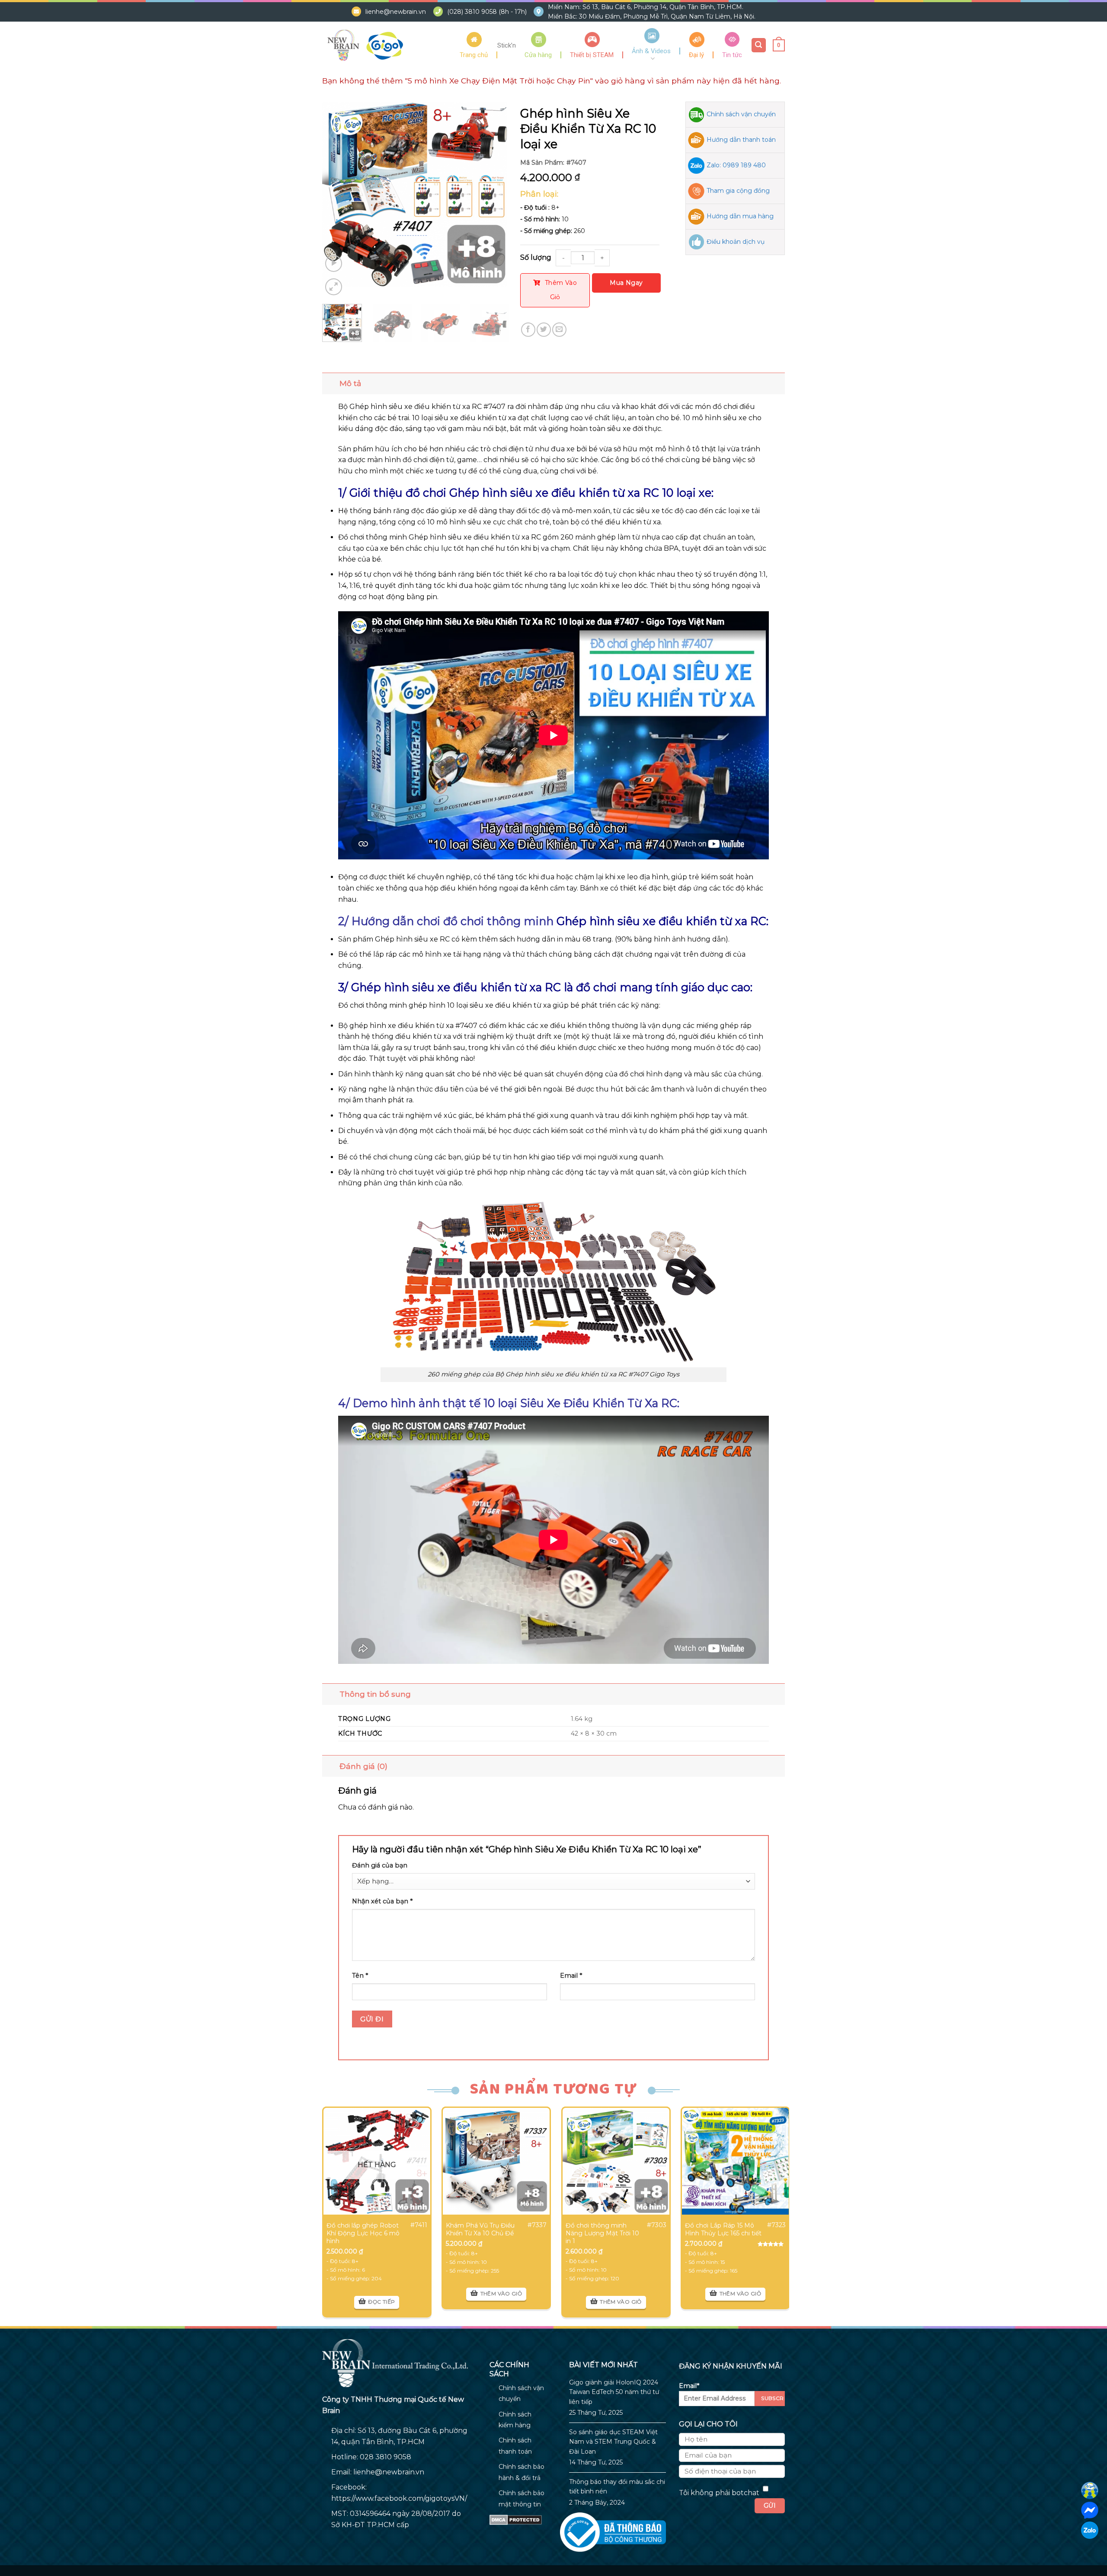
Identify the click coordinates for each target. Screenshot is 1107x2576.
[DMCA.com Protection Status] (516, 2519)
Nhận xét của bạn (382, 1901)
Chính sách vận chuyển (741, 114)
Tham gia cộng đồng (738, 191)
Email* (689, 2386)
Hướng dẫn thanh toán (741, 140)
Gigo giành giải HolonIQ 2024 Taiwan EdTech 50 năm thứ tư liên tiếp (614, 2392)
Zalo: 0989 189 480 (736, 165)
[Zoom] (334, 287)
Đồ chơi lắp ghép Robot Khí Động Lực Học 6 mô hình (363, 2233)
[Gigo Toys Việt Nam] (365, 45)
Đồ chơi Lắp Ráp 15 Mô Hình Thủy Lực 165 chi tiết (723, 2229)
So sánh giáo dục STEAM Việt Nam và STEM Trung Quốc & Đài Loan (613, 2442)
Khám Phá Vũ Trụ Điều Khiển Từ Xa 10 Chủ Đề (480, 2229)
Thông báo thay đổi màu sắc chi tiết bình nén (617, 2487)
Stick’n (507, 45)
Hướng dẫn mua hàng (740, 216)
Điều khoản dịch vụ (736, 242)
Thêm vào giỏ (561, 290)
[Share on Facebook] (528, 330)
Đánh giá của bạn (380, 1865)
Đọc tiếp (381, 2302)
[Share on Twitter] (544, 330)
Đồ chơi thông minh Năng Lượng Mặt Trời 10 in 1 (602, 2233)
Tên (360, 1976)
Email (571, 1976)
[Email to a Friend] (559, 330)
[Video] (334, 263)
